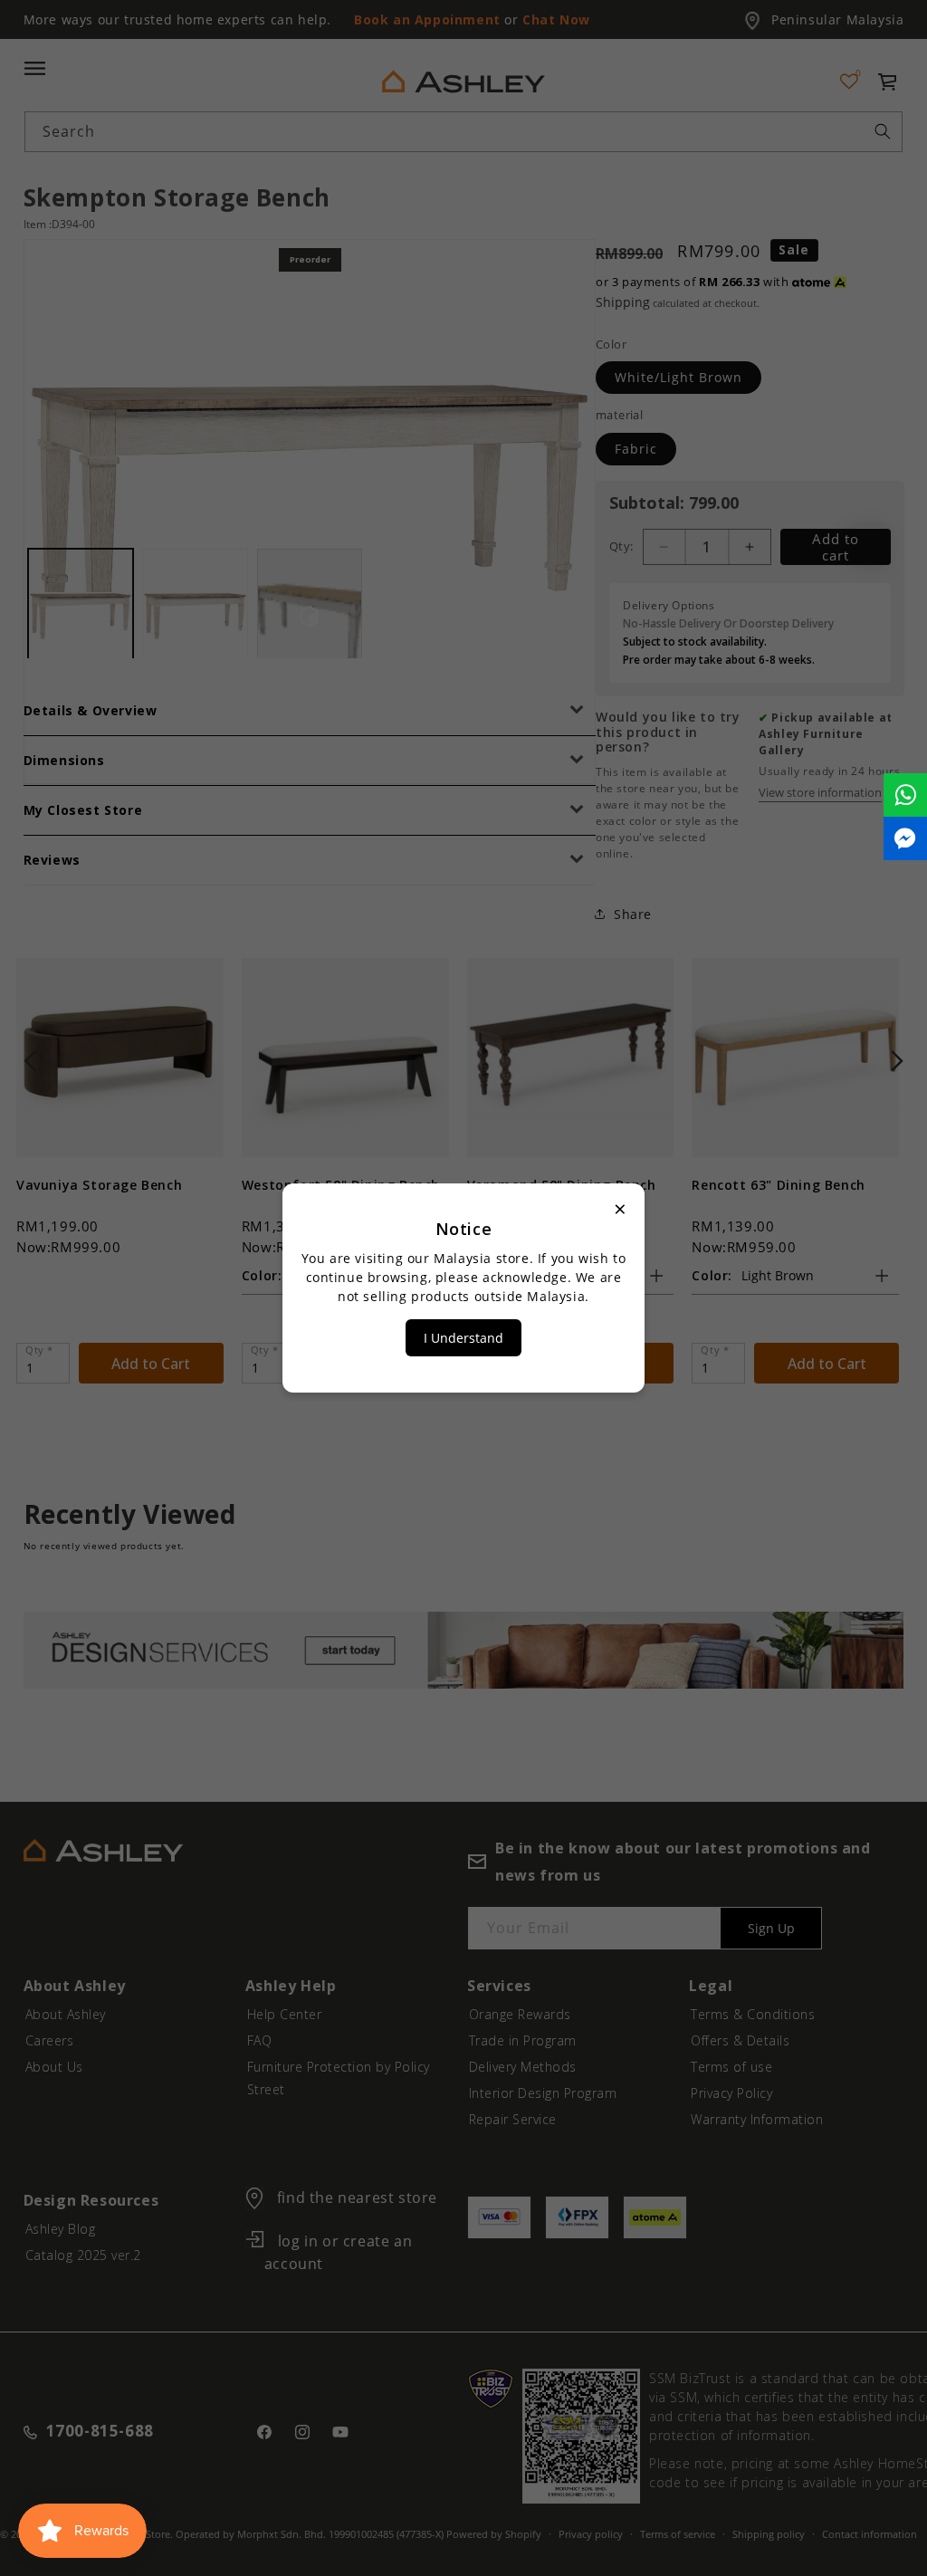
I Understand (463, 1338)
